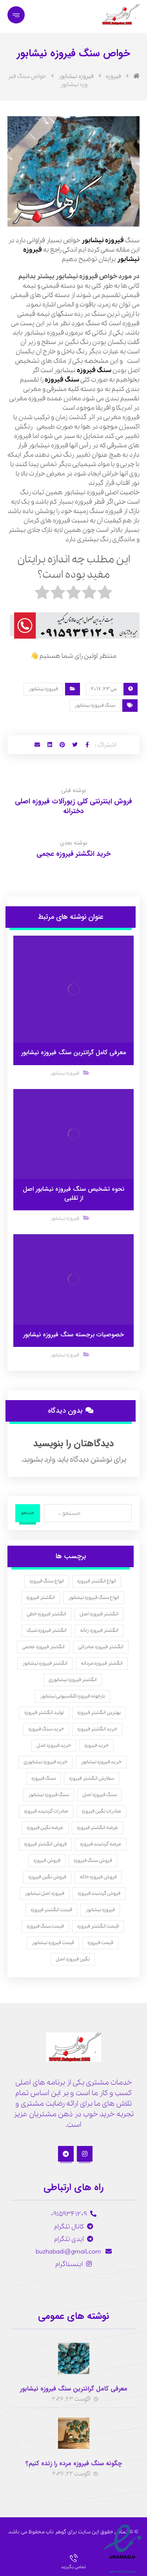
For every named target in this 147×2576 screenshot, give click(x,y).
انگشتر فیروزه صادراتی (101, 1647)
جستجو (28, 1513)
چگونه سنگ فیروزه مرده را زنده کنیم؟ (74, 2463)
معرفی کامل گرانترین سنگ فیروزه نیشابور (74, 2389)
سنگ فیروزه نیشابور (95, 705)
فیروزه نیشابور (43, 689)
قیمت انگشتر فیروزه (51, 1910)
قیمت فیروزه (100, 1943)
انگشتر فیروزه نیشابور (45, 1663)
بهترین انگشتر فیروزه (99, 1713)
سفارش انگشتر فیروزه (92, 1778)
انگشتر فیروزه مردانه (102, 1663)
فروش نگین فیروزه (47, 1877)
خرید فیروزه (96, 1745)
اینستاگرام (69, 2264)
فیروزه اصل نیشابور (44, 1893)
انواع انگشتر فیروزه (97, 1581)
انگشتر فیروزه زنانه (99, 1630)
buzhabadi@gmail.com (69, 2252)
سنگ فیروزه (94, 370)
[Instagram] (85, 2154)
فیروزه (114, 240)
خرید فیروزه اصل (54, 1745)
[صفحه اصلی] (136, 76)
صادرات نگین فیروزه (101, 1811)
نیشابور (93, 240)
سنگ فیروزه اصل (100, 1795)
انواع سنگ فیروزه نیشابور (94, 1598)
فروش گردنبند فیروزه (99, 1893)
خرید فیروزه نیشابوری (45, 1762)
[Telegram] (66, 2154)
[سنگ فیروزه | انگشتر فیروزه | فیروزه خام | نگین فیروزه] (120, 14)
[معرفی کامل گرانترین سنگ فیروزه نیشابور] (74, 2358)
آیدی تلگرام (69, 2239)
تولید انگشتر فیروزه (44, 1713)
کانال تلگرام (69, 2227)
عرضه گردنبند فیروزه (101, 1844)
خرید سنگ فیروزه (46, 1729)
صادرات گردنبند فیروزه (46, 1811)
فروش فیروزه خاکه (98, 1877)
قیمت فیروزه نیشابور (53, 1943)
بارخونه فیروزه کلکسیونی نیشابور (73, 1696)
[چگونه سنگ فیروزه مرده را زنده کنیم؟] (74, 2433)
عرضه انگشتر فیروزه (98, 1828)
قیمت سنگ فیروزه (45, 1926)
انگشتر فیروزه (41, 1598)
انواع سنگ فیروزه (47, 1581)
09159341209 (69, 2214)
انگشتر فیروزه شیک (47, 1630)
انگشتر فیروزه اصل (99, 1614)
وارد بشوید (39, 1460)
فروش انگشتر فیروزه (45, 1844)
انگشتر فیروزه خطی (46, 1614)
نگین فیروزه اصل (73, 1959)
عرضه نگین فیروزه (45, 1828)
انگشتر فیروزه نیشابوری (73, 1680)
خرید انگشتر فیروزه (97, 1729)
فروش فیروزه (47, 1860)
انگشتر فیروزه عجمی (43, 1647)
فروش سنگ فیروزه (93, 1860)
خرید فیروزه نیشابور (101, 1762)
